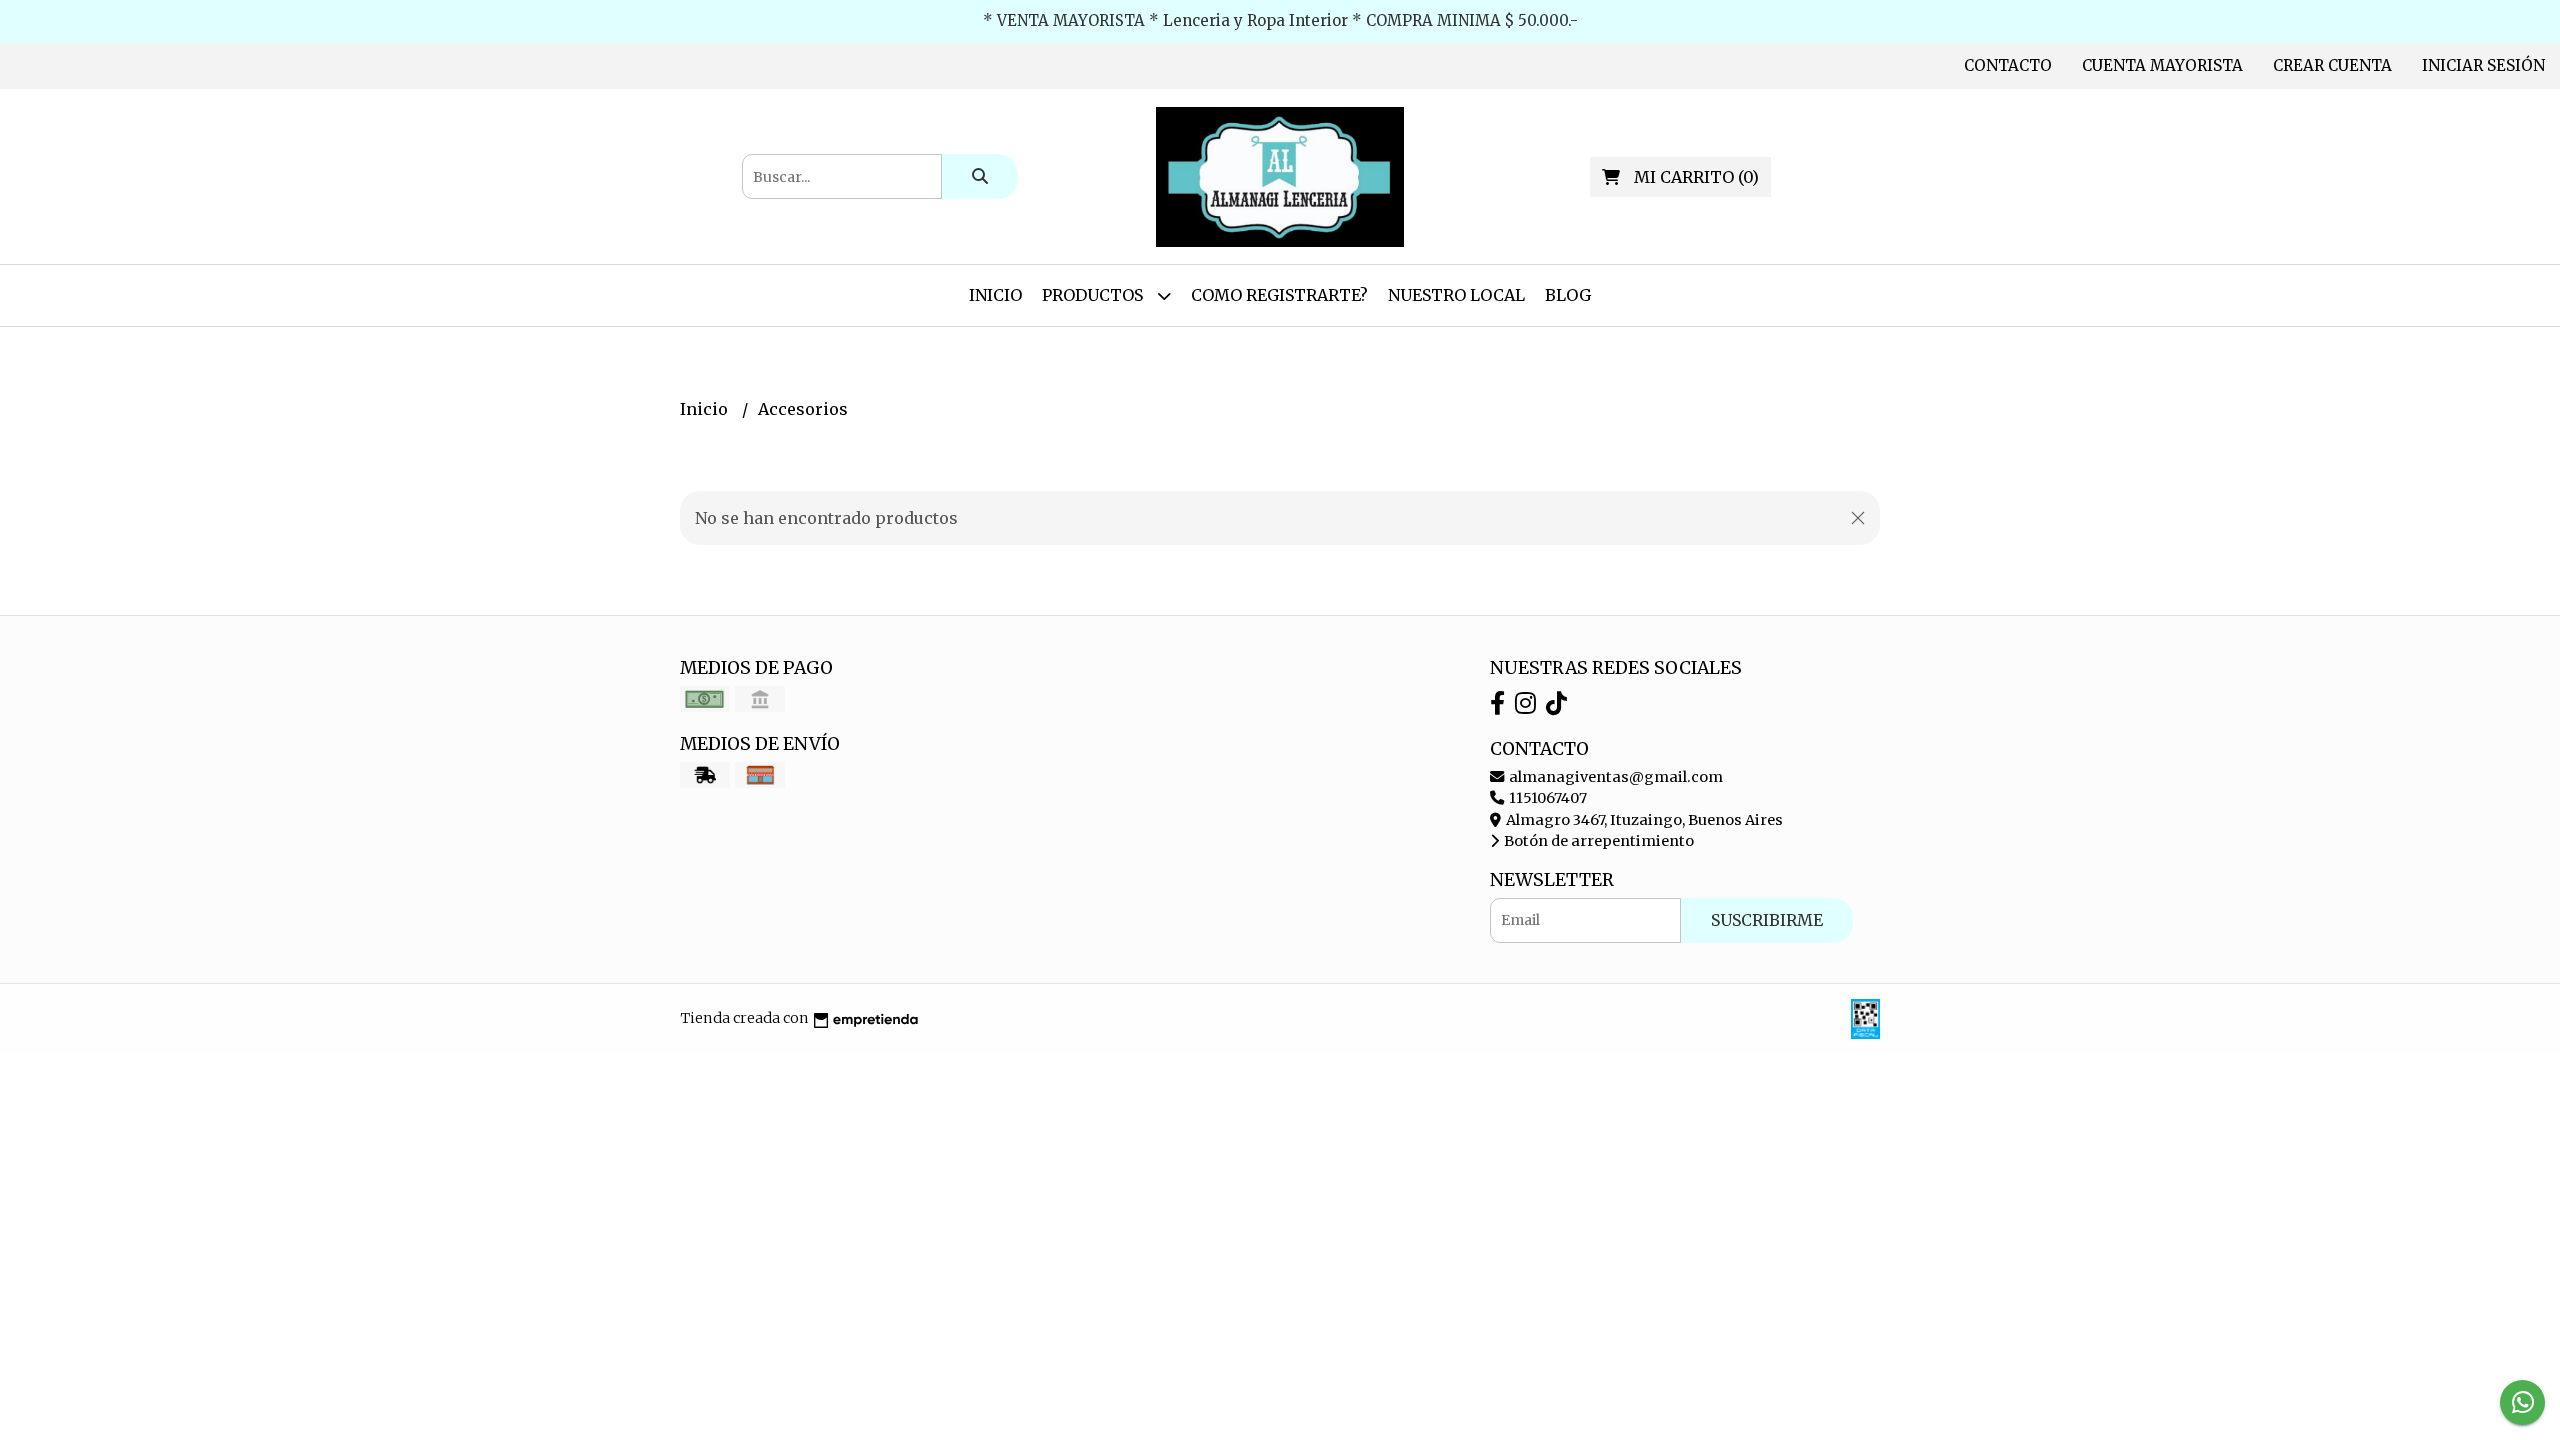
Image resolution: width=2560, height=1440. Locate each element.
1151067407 (1546, 798)
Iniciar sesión (2483, 65)
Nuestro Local (1456, 295)
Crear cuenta (2332, 65)
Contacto (2008, 65)
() (1696, 177)
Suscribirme (1767, 920)
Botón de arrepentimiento (1597, 841)
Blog (1568, 295)
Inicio (995, 295)
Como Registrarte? (1279, 295)
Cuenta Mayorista (2162, 65)
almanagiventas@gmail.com (1614, 777)
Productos (1094, 295)
